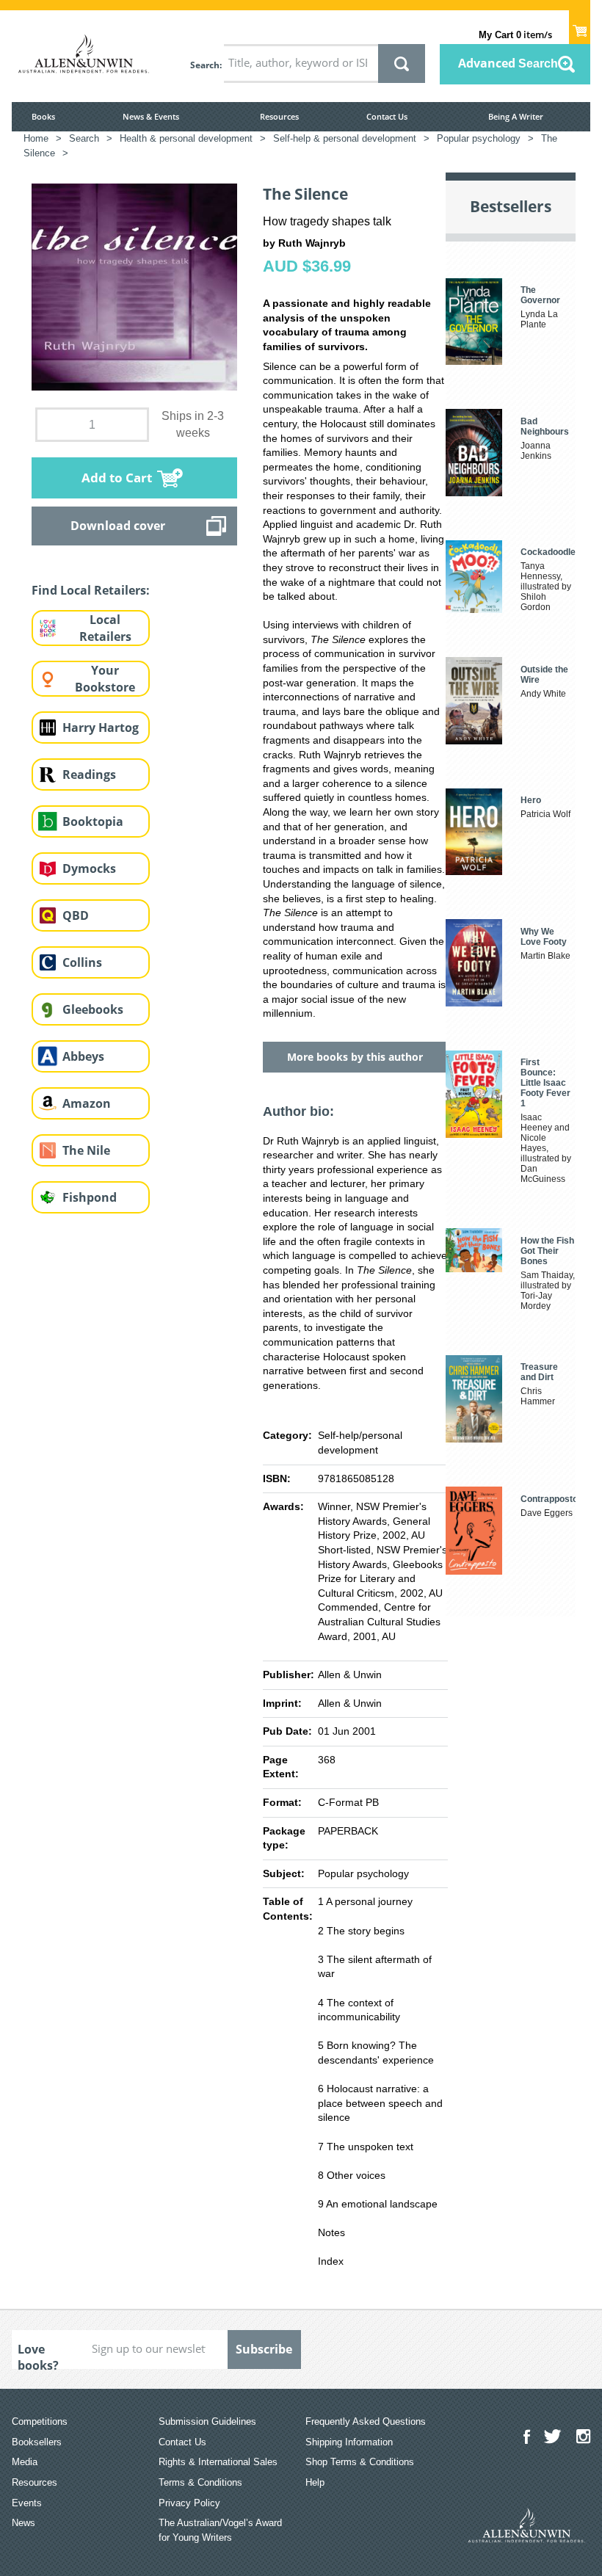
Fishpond (90, 1197)
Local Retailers (105, 628)
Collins (82, 962)
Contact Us (387, 116)
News (23, 2523)
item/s (515, 35)
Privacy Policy (189, 2503)
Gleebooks (93, 1009)
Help (315, 2482)
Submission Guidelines (207, 2421)
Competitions (40, 2421)
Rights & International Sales (218, 2462)
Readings (89, 774)
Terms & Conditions (200, 2482)
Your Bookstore (105, 679)
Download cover (118, 526)
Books (43, 116)
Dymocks (89, 868)
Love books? (38, 2355)
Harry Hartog (101, 728)
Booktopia (93, 821)
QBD (76, 915)
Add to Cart (117, 478)
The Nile (86, 1150)
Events (27, 2503)
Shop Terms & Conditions (360, 2462)
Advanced (508, 63)
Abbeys (83, 1056)
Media (25, 2462)
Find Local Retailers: (91, 590)
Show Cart (580, 26)
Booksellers (37, 2442)
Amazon (87, 1103)
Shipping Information (349, 2442)
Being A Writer (516, 116)
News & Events (151, 116)
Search (205, 65)
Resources (279, 116)
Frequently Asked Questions (366, 2421)
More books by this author (355, 1057)
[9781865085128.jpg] (134, 286)
